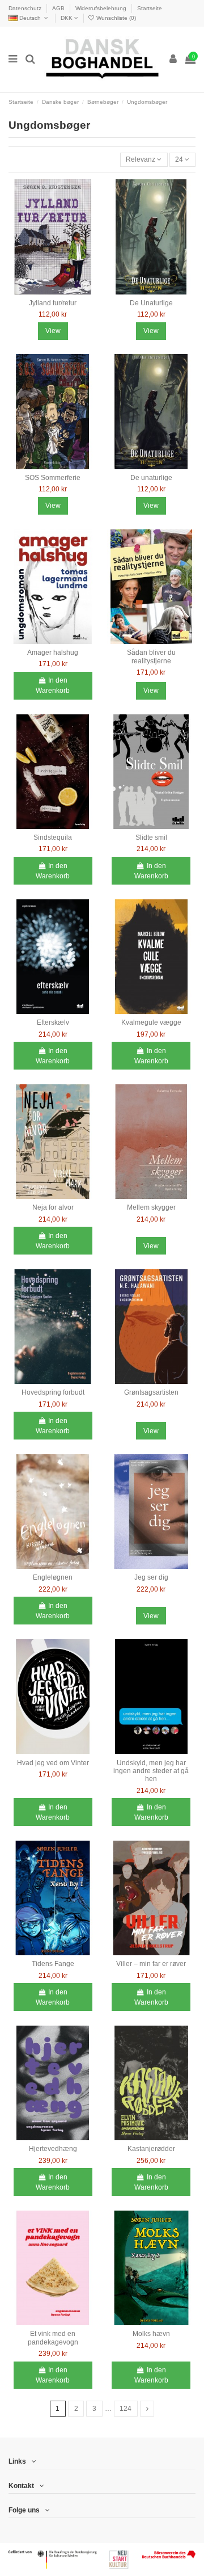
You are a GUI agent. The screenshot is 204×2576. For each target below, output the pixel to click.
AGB (59, 8)
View (53, 331)
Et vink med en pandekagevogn (53, 2338)
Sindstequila (53, 837)
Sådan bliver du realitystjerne (151, 656)
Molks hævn (151, 2334)
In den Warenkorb (53, 685)
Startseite (150, 8)
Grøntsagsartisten (151, 1392)
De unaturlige (151, 478)
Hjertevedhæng (53, 2149)
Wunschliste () (115, 18)
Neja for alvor (53, 1207)
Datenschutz (26, 8)
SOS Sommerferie (53, 478)
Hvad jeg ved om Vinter (53, 1763)
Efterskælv (53, 1022)
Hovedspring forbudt (53, 1392)
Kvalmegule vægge (151, 1022)
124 (126, 2409)
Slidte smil (151, 837)
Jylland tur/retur (53, 303)
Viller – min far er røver (151, 1964)
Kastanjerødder (151, 2149)
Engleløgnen (53, 1577)
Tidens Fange (53, 1964)
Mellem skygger (151, 1207)
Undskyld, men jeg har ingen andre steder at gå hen (151, 1771)
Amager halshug (53, 653)
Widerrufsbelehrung (102, 8)
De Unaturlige (151, 303)
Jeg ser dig (151, 1577)
